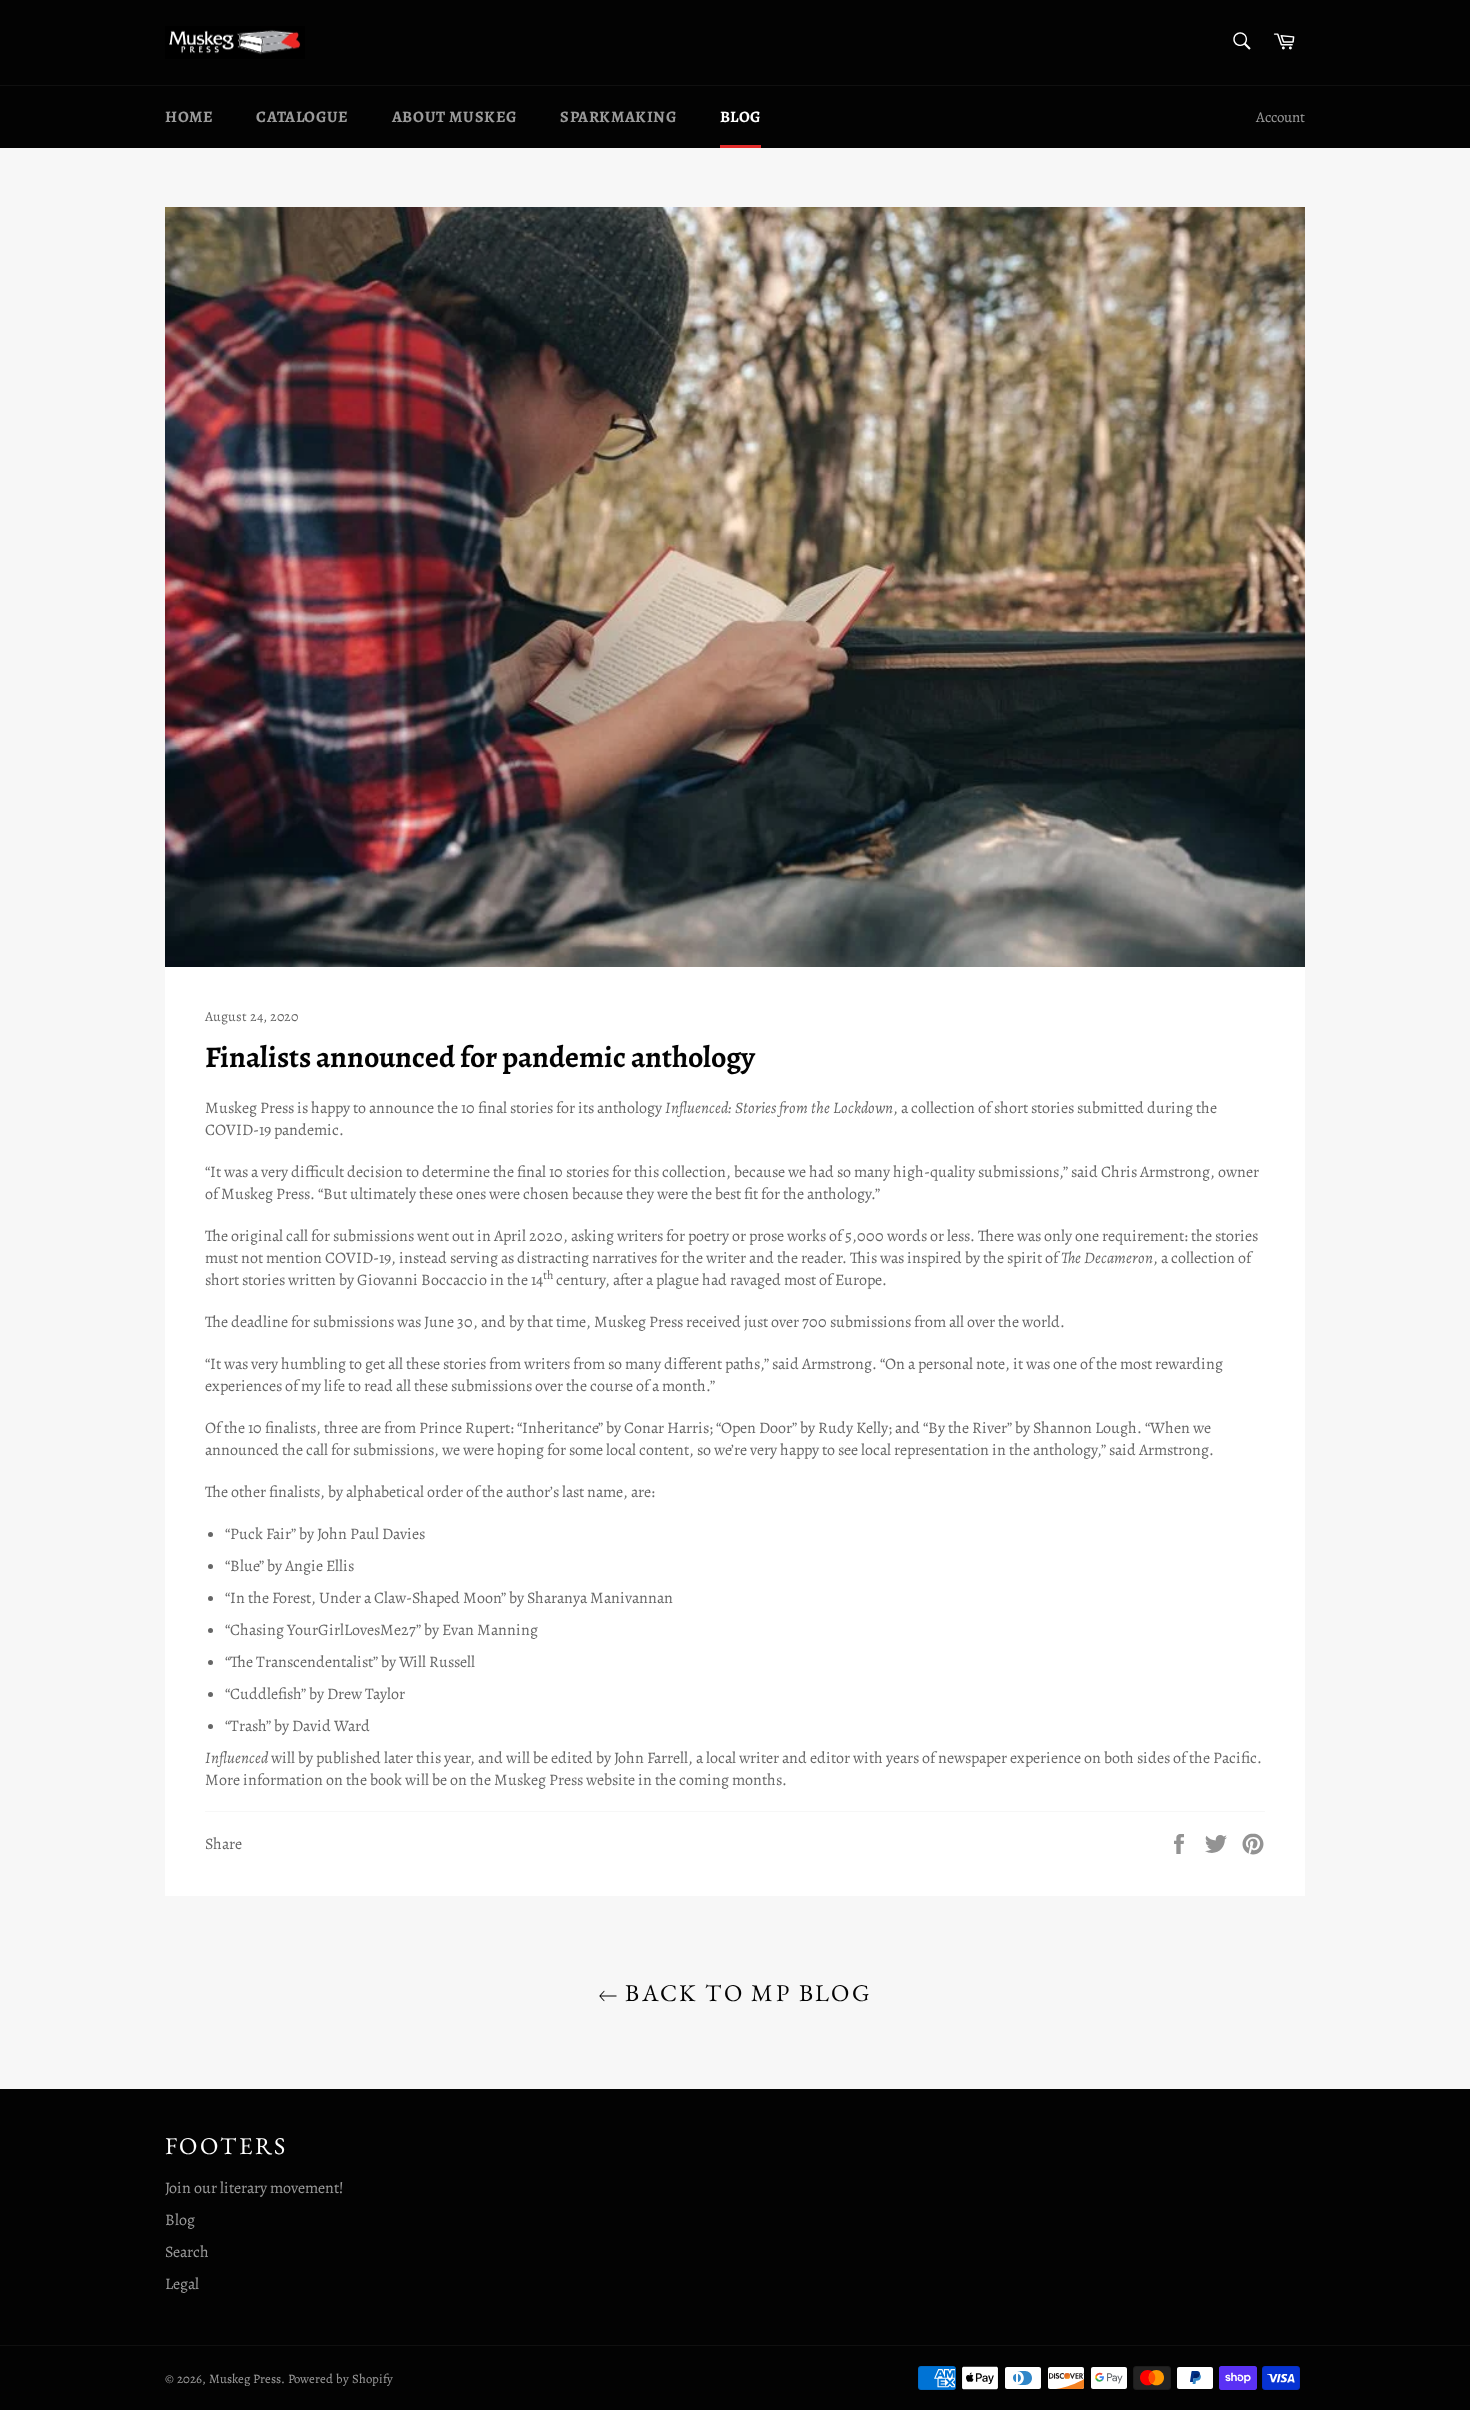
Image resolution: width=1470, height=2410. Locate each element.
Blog (740, 117)
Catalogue (302, 117)
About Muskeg (454, 117)
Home (189, 117)
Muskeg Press (245, 2378)
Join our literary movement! (254, 2188)
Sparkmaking (618, 117)
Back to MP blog (745, 1992)
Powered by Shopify (340, 2378)
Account (1280, 117)
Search (187, 2252)
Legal (182, 2284)
